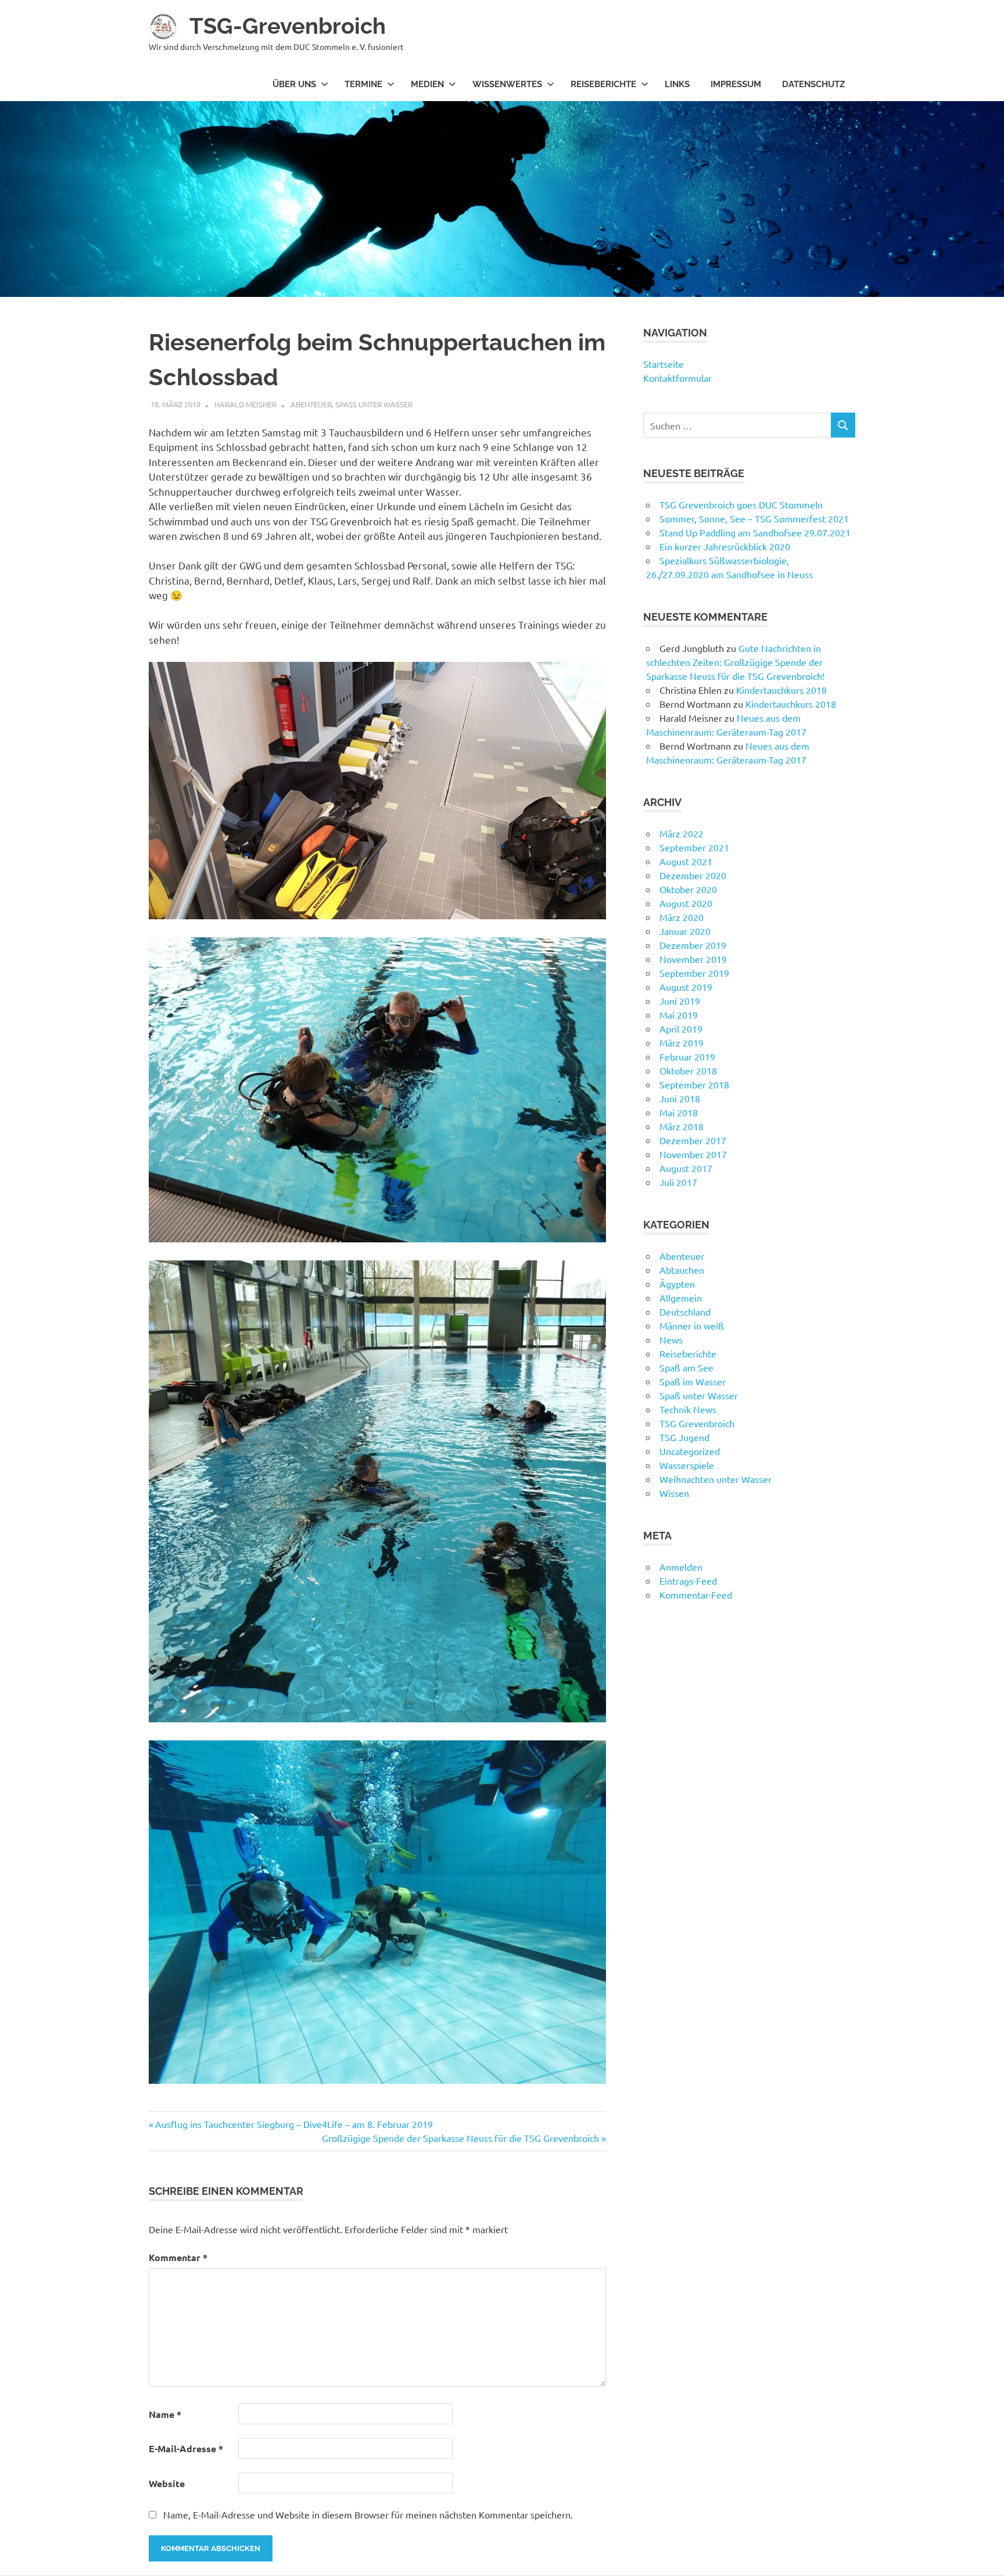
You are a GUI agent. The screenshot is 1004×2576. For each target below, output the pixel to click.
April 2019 (681, 1029)
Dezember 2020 (693, 875)
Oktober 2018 (688, 1070)
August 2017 (686, 1168)
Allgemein (681, 1298)
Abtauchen (682, 1270)
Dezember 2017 (693, 1140)
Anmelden (681, 1567)
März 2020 (682, 917)
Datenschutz (813, 84)
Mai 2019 (679, 1015)
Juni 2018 (680, 1098)
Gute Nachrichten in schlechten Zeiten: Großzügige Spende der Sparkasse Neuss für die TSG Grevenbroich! (735, 662)
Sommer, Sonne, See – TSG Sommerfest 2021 (754, 518)
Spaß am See (686, 1367)
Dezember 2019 (693, 945)
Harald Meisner (245, 404)
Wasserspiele (687, 1465)
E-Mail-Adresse (186, 2448)
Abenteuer (311, 404)
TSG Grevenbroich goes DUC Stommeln (741, 504)
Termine (363, 84)
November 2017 (693, 1154)
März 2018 (682, 1126)
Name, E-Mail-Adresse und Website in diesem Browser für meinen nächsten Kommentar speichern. (368, 2514)
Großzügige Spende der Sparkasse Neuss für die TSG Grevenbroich (460, 2138)
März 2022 (682, 833)
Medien (427, 84)
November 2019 (693, 959)
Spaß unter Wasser (374, 404)
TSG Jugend (684, 1437)
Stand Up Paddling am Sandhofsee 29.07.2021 (755, 532)
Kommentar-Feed (696, 1595)
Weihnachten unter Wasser (716, 1479)
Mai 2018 (679, 1112)
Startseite (664, 364)
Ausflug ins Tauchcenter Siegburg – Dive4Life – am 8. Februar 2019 (294, 2124)
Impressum (736, 84)
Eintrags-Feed (688, 1581)
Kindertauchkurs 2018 (781, 690)
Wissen (674, 1493)
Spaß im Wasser (693, 1381)
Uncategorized (690, 1451)
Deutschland (685, 1312)
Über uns (294, 84)
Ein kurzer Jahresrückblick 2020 (725, 546)
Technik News (688, 1409)
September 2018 (694, 1084)
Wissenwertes (507, 84)
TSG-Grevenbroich (288, 26)
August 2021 (686, 861)
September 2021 (694, 847)
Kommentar (178, 2257)
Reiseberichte (603, 84)
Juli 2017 (678, 1182)
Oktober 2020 (688, 889)
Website (167, 2483)
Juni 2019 (680, 1001)
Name (165, 2414)
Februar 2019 (687, 1056)
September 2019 (694, 973)
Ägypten (677, 1284)
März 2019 (682, 1042)
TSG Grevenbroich (697, 1423)
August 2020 (686, 903)
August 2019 (686, 987)
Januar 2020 (685, 931)
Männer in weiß (692, 1325)
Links (677, 84)
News (671, 1339)
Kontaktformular (677, 378)
